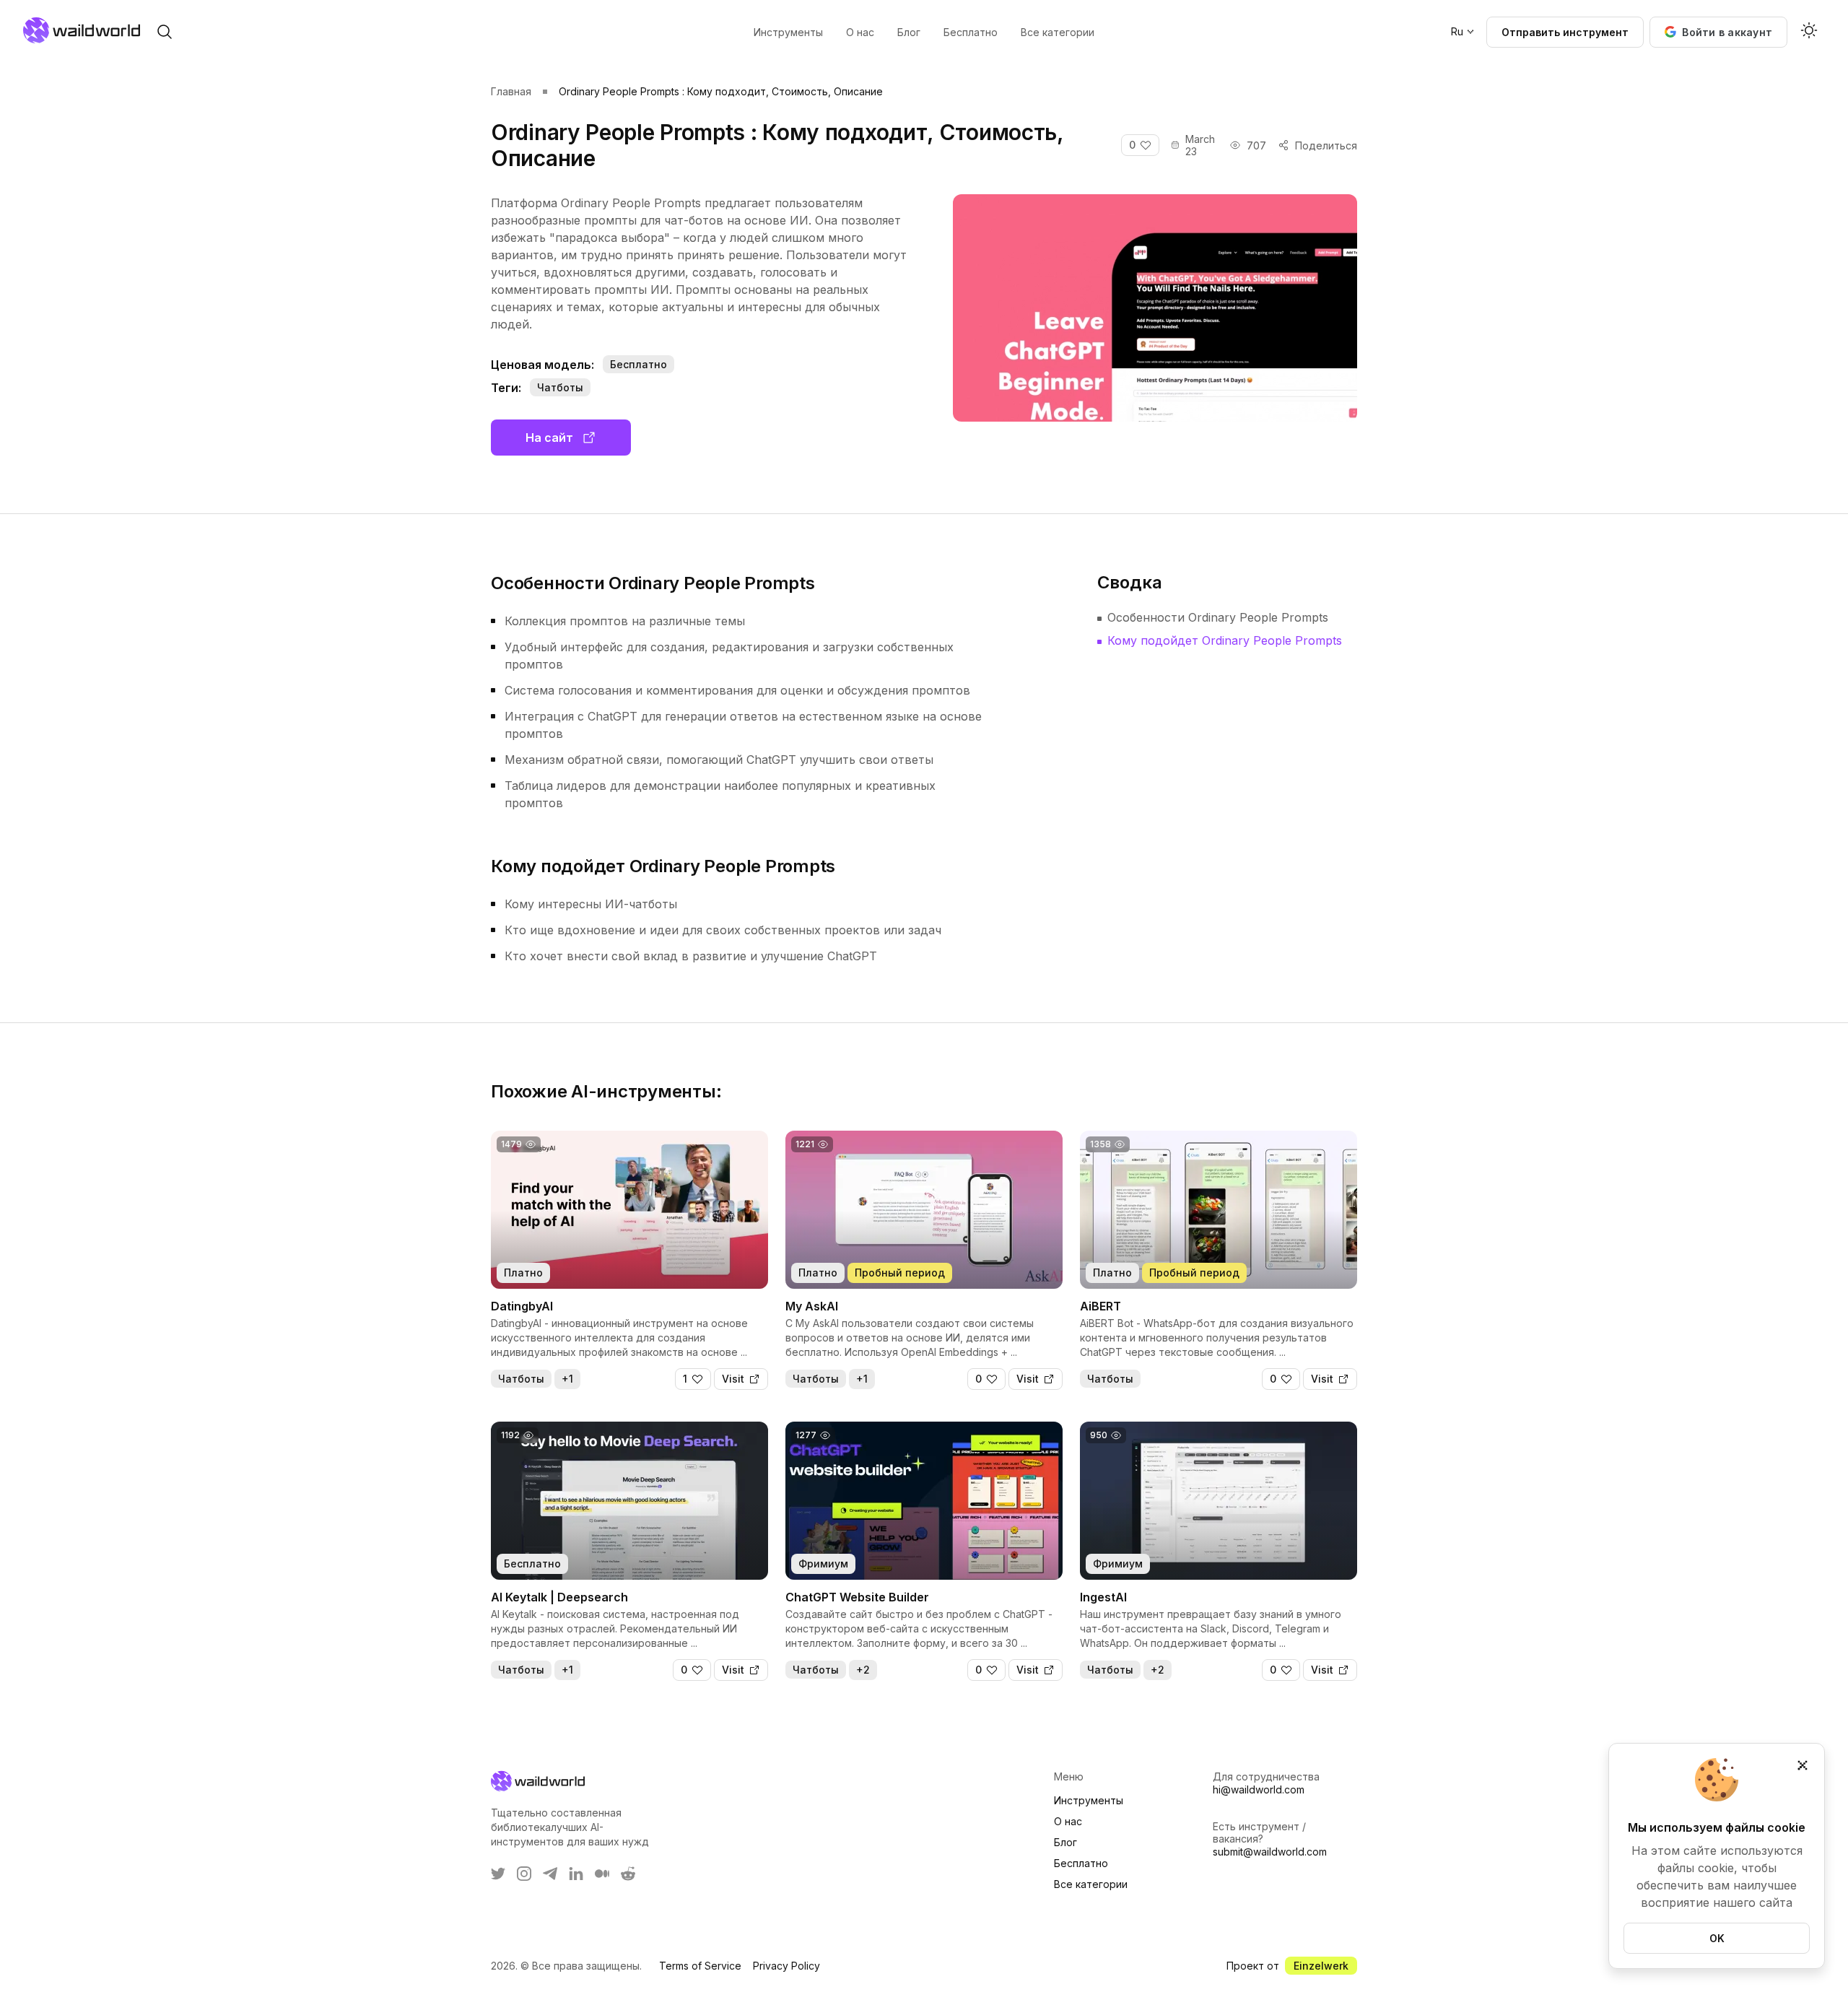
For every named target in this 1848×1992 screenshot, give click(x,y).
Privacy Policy (786, 1966)
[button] (1718, 32)
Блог (1065, 1842)
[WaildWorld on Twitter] (498, 1874)
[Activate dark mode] (1809, 32)
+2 (863, 1670)
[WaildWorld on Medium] (602, 1874)
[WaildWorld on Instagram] (524, 1874)
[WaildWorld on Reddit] (628, 1874)
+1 (567, 1379)
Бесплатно (1081, 1863)
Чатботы (560, 387)
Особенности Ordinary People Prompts (1218, 617)
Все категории (1091, 1884)
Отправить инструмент (1565, 32)
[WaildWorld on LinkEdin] (576, 1874)
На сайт (549, 438)
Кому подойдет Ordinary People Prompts (1225, 640)
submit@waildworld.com (1270, 1852)
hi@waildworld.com (1259, 1789)
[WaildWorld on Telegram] (550, 1874)
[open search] (165, 32)
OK (1717, 1938)
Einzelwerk (1321, 1966)
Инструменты (1089, 1800)
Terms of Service (700, 1966)
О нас (1068, 1821)
